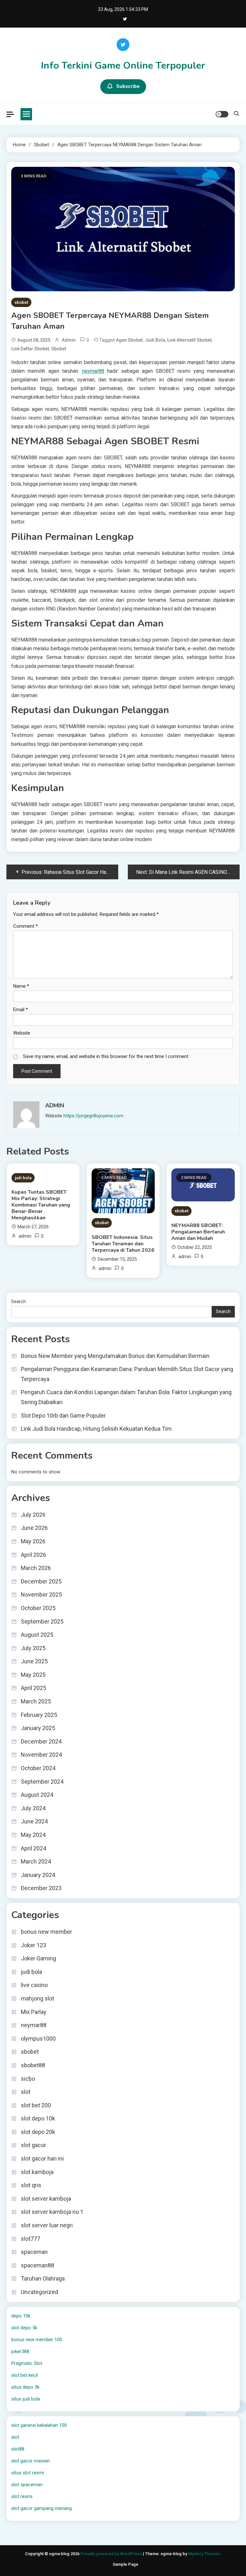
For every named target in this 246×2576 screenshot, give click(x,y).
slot (26, 2092)
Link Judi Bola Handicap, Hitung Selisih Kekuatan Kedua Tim (96, 1429)
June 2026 (34, 1528)
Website (22, 1033)
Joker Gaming (38, 1958)
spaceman (34, 2252)
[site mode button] (222, 114)
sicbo (28, 2079)
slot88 (18, 2449)
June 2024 (34, 1821)
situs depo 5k (25, 2387)
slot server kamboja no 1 (52, 2212)
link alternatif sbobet (189, 340)
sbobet (21, 302)
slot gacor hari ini (42, 2158)
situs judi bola (26, 2399)
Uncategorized (39, 2292)
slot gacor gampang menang (41, 2508)
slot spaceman (27, 2485)
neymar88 (93, 371)
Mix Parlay (34, 2012)
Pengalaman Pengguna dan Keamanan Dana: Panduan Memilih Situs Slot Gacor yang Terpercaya (127, 1374)
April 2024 (33, 1848)
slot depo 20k (38, 2132)
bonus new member (46, 1932)
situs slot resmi (28, 2473)
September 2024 (42, 1782)
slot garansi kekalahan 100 (39, 2425)
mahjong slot (37, 1998)
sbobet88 (33, 2065)
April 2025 (33, 1688)
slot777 (30, 2239)
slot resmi (22, 2496)
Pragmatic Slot (27, 2363)
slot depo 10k (38, 2118)
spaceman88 (37, 2265)
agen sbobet (129, 340)
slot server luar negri (47, 2225)
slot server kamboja (46, 2199)
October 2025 (38, 1608)
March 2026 (36, 1568)
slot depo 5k (24, 2328)
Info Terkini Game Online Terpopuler (123, 66)
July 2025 (33, 1648)
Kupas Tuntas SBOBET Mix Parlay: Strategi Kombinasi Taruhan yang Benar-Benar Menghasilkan (41, 1205)
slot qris (31, 2185)
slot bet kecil (25, 2375)
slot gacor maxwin (31, 2461)
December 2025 (41, 1581)
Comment (25, 926)
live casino (34, 1985)
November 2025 (41, 1595)
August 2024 (37, 1795)
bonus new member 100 (37, 2340)
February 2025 (39, 1715)
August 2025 (37, 1635)
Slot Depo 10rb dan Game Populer (63, 1416)
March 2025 (36, 1701)
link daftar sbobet (30, 349)
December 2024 (41, 1741)
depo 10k (21, 2316)
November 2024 (41, 1755)
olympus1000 (38, 2039)
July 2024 (33, 1808)
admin (69, 340)
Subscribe (128, 86)
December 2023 (41, 1888)
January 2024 (38, 1875)
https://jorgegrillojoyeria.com (93, 1116)
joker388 (20, 2351)
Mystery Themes (204, 2554)
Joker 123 (33, 1945)
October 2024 (38, 1768)
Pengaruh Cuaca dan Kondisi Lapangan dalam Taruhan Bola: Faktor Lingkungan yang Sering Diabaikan (126, 1397)
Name (21, 986)
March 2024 (36, 1861)
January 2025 (38, 1728)
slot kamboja (37, 2172)
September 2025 (42, 1621)
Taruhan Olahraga (43, 2278)
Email (20, 1010)
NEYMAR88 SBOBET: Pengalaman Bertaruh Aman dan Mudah (198, 1232)
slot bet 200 (36, 2105)
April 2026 (33, 1555)
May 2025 (33, 1675)
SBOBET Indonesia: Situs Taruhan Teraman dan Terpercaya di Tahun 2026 (123, 1244)
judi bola (155, 340)
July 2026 (33, 1515)
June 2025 (34, 1661)
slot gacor (33, 2145)
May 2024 (33, 1835)
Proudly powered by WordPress (112, 2554)
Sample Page (126, 2564)
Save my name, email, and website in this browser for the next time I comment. (106, 1056)
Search (19, 1301)
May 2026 (33, 1541)
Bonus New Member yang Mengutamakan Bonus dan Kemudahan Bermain (115, 1356)
